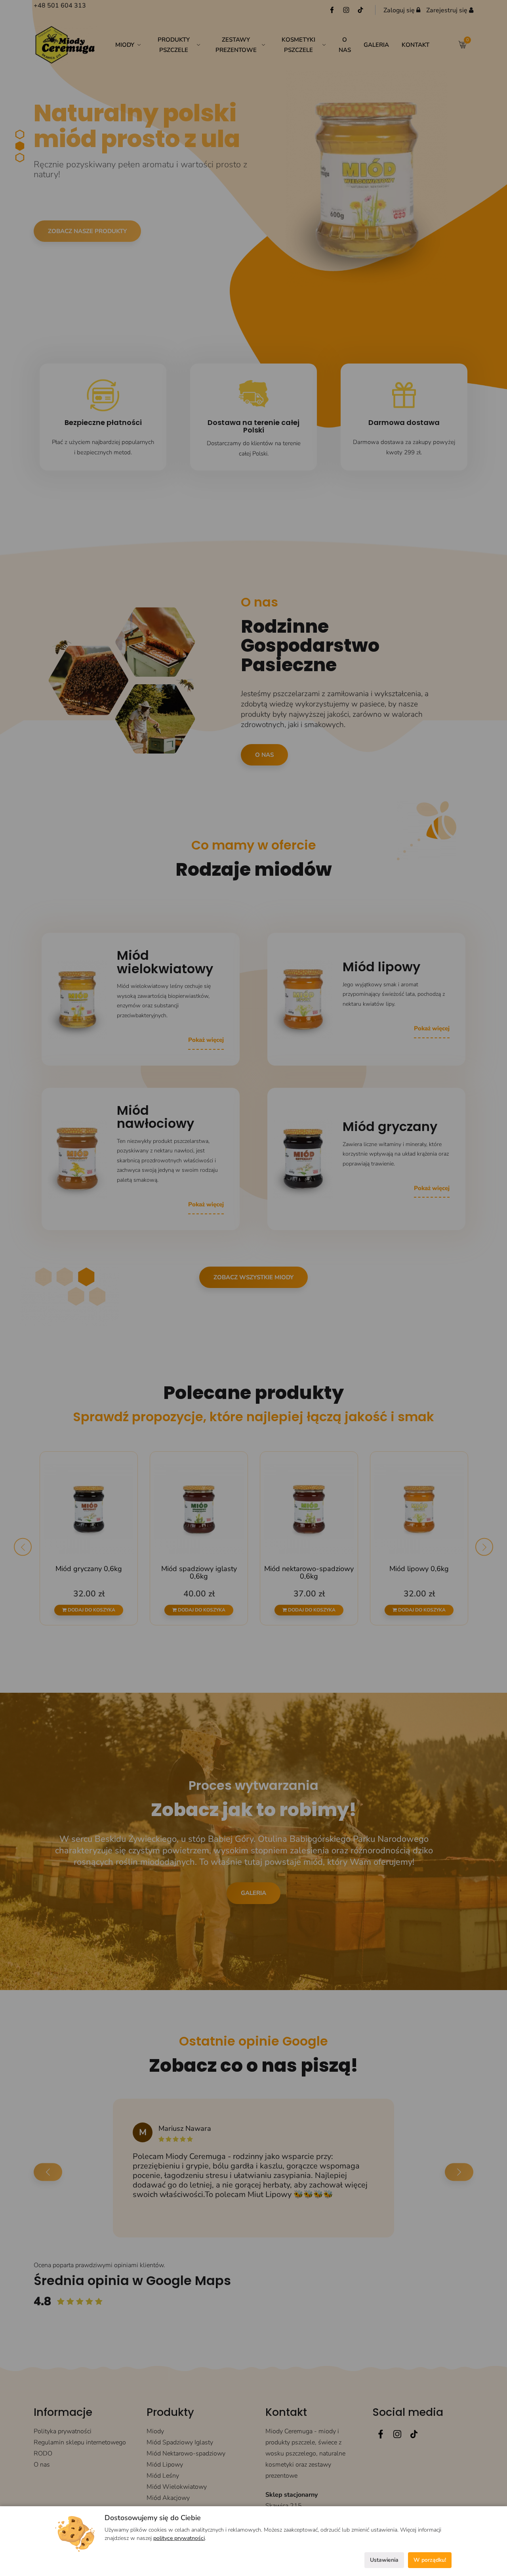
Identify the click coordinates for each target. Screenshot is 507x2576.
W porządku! (430, 2560)
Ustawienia (384, 2560)
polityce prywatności (179, 2538)
